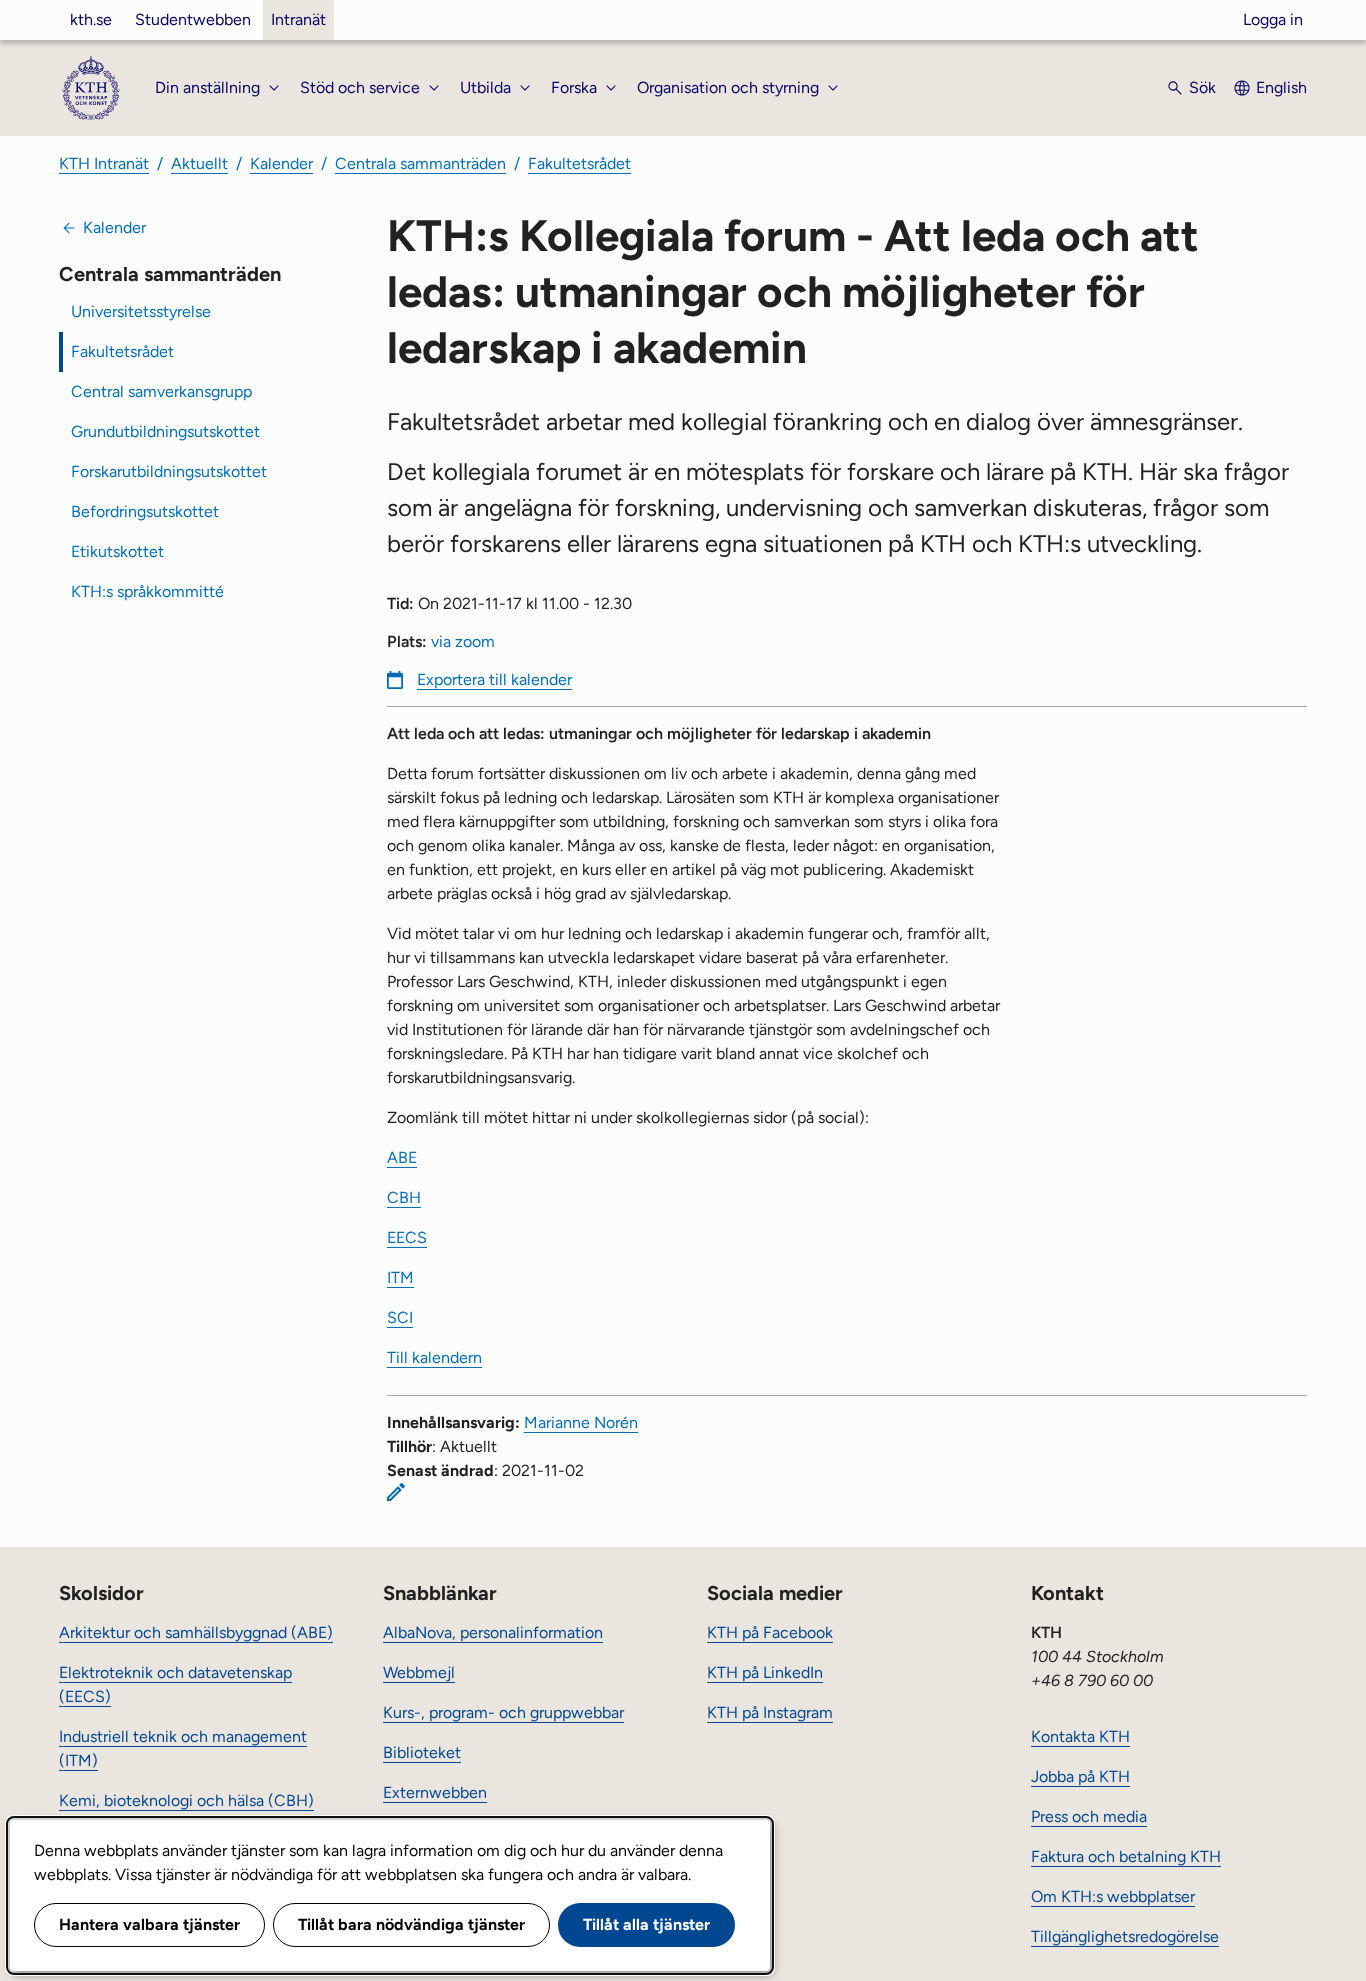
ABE (402, 1157)
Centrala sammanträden (420, 163)
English (1281, 87)
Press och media (1089, 1816)
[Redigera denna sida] (396, 1492)
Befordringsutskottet (145, 511)
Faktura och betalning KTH (1126, 1856)
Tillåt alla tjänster (646, 1924)
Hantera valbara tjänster (149, 1924)
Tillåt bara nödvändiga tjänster (411, 1924)
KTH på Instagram (770, 1712)
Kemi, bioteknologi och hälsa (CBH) (186, 1800)
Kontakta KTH (1080, 1736)
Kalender (281, 163)
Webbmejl (419, 1672)
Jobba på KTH (1080, 1776)
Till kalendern (434, 1357)
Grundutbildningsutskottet (165, 431)
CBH (404, 1197)
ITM (400, 1277)
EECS (407, 1237)
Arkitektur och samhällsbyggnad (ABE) (196, 1632)
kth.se (91, 19)
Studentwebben (193, 19)
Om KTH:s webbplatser (1113, 1896)
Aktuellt (199, 163)
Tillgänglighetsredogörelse (1125, 1936)
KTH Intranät (104, 163)
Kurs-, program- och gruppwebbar (503, 1712)
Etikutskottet (117, 551)
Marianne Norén (581, 1422)
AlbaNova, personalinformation (493, 1632)
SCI (400, 1317)
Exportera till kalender (494, 679)
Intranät (298, 19)
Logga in (1273, 19)
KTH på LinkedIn (765, 1672)
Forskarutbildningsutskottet (169, 471)
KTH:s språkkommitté (147, 591)
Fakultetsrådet (579, 163)
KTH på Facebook (770, 1632)
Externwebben (435, 1792)
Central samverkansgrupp (161, 391)
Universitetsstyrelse (141, 311)
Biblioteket (422, 1752)
